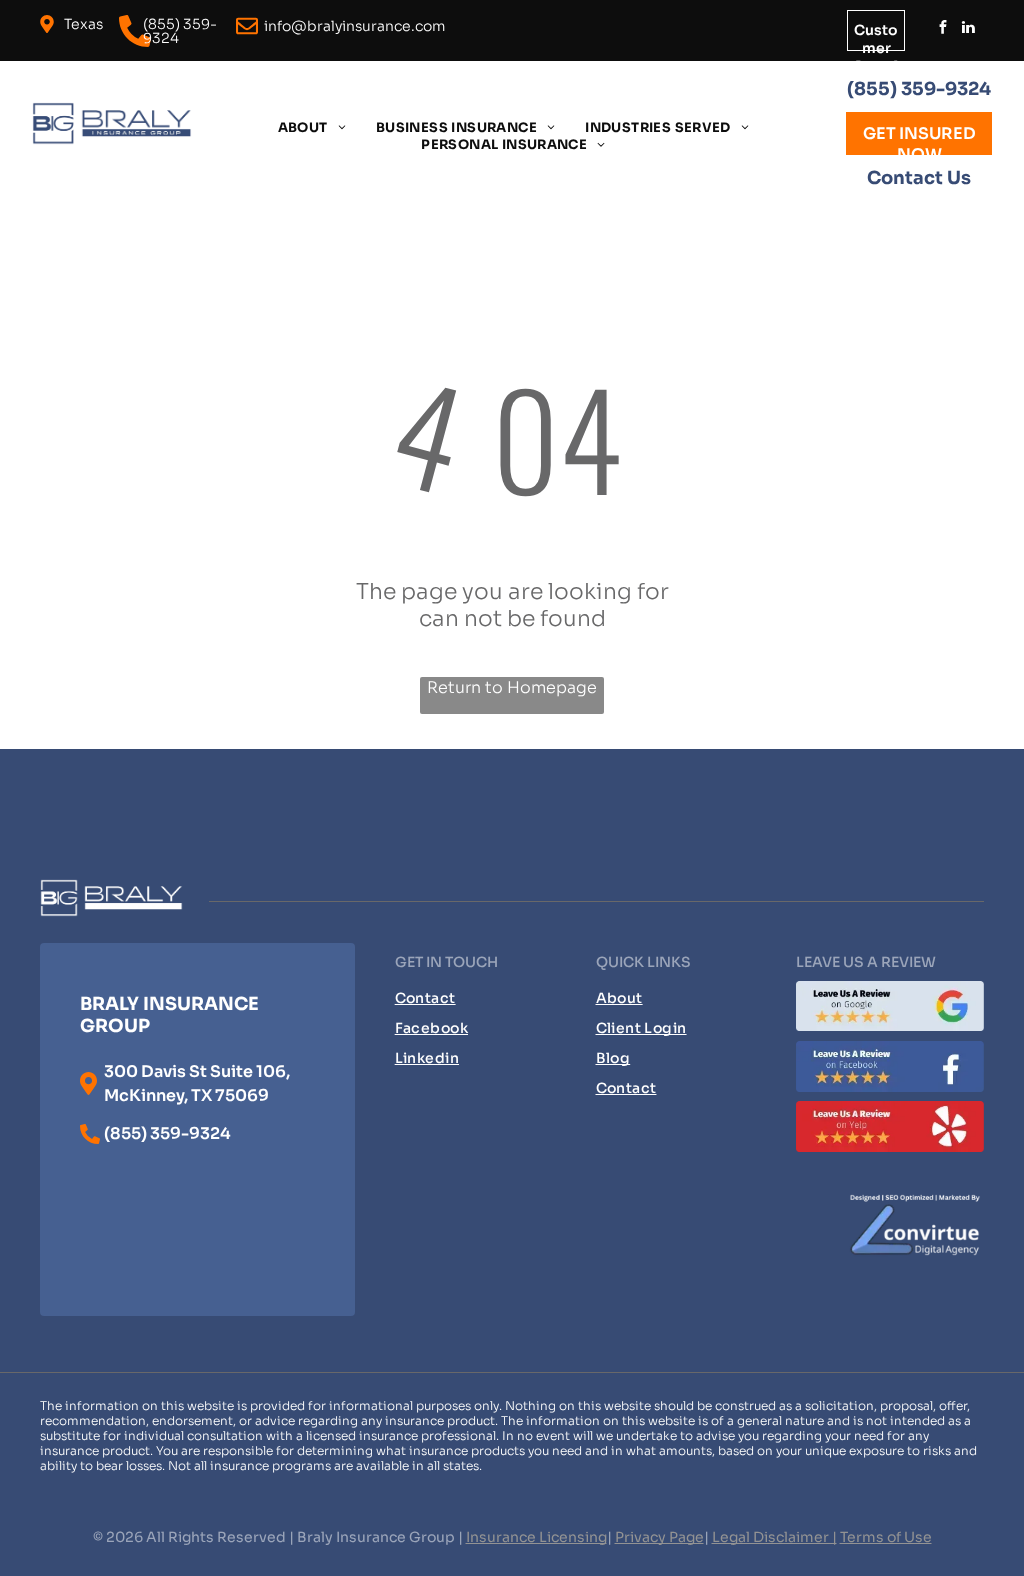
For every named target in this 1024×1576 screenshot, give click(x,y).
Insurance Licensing (536, 1537)
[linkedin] (969, 29)
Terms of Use (886, 1537)
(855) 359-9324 (919, 89)
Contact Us (919, 178)
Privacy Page (659, 1537)
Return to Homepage (512, 687)
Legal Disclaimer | (774, 1537)
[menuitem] (312, 127)
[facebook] (943, 29)
